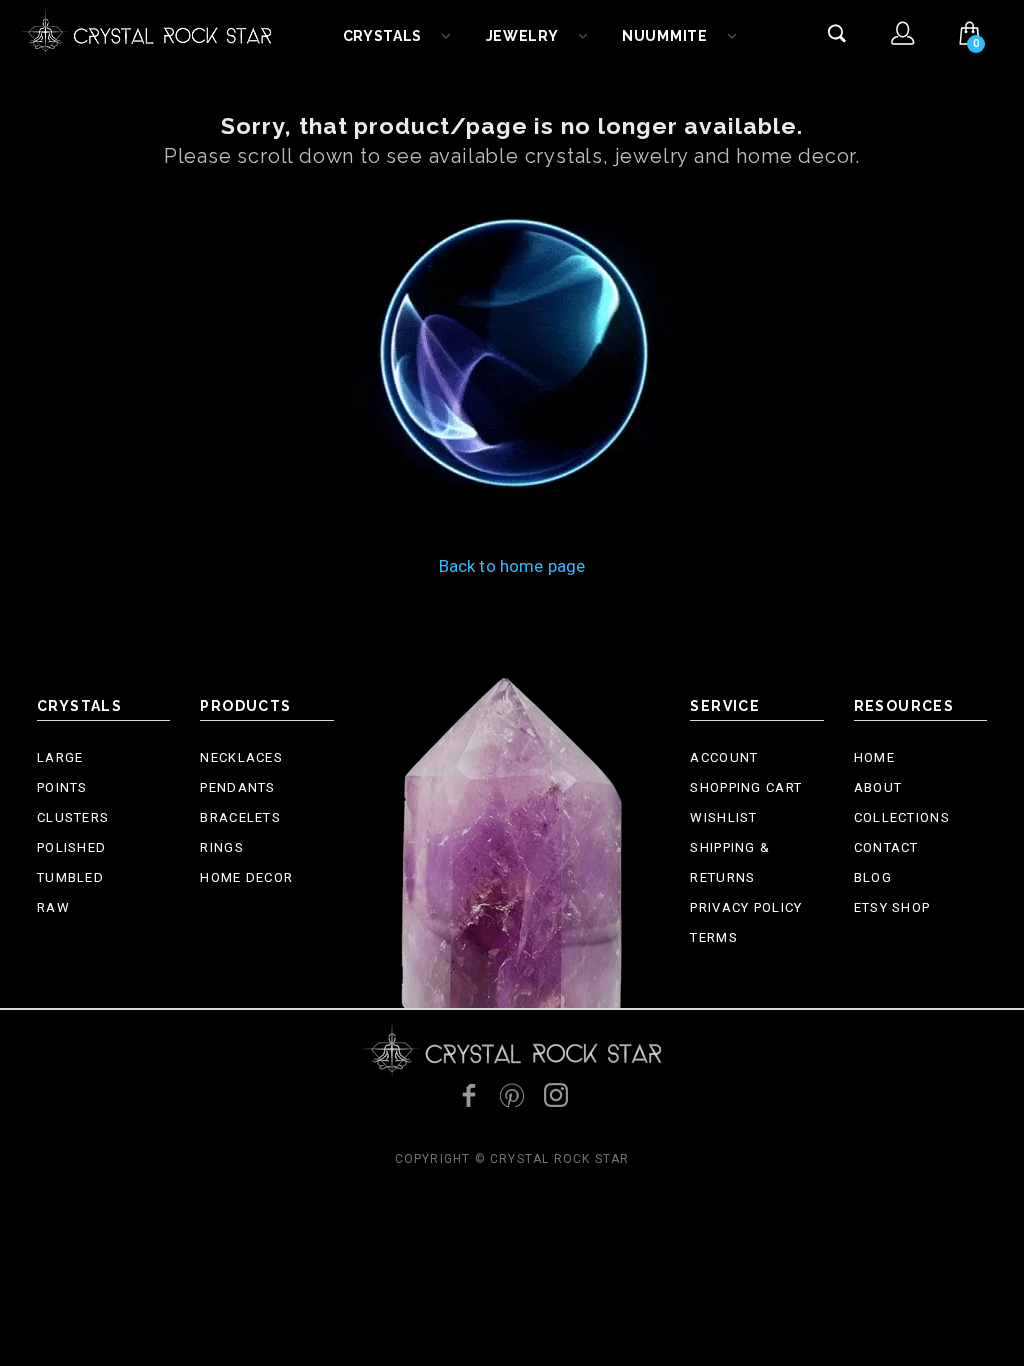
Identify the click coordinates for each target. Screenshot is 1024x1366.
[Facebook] (468, 1095)
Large (60, 757)
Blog (873, 877)
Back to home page (512, 566)
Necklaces (241, 757)
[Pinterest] (512, 1095)
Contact (886, 847)
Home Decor (246, 877)
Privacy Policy (746, 907)
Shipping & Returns (730, 862)
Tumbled (70, 877)
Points (62, 787)
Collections (902, 817)
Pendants (237, 787)
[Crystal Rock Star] (147, 30)
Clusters (73, 817)
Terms (714, 937)
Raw (53, 907)
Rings (222, 847)
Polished (71, 847)
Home (874, 757)
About (878, 787)
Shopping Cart (746, 787)
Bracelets (240, 817)
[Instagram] (556, 1095)
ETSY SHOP (892, 907)
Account (724, 757)
